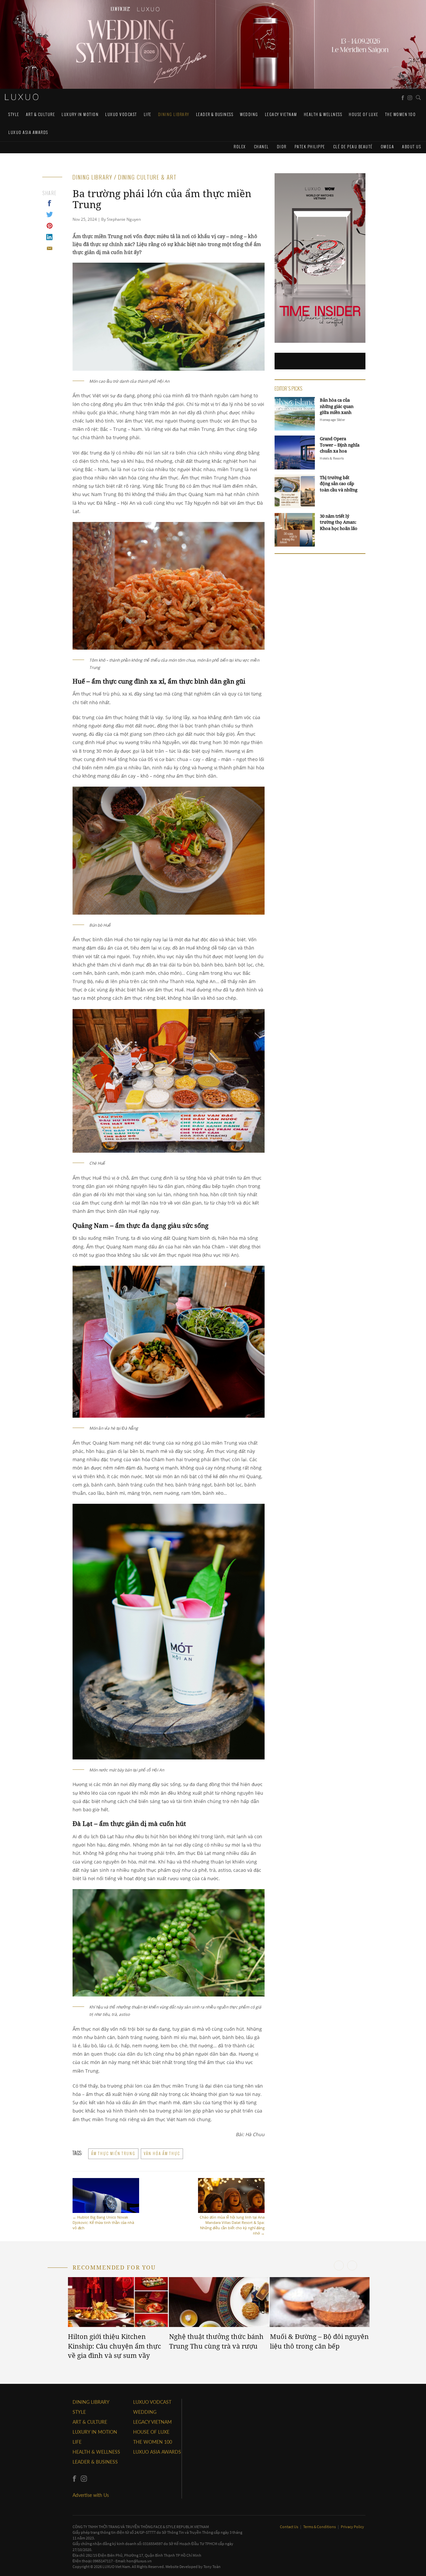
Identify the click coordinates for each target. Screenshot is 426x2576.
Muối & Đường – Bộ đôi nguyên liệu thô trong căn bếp (319, 2341)
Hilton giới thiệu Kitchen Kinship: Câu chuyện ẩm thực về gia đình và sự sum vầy (114, 2346)
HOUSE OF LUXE (364, 114)
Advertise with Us (91, 2495)
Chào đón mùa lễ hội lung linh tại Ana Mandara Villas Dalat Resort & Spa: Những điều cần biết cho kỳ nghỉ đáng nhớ (232, 2225)
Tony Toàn (212, 2567)
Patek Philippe (310, 146)
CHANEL (261, 146)
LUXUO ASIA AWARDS (28, 132)
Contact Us (289, 2527)
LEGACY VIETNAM (281, 114)
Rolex (240, 146)
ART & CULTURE (41, 114)
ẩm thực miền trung (113, 2153)
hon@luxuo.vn (139, 2561)
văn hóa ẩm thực (162, 2153)
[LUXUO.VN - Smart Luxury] (22, 97)
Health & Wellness (323, 114)
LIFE (148, 114)
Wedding (249, 114)
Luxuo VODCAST (121, 114)
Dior (282, 146)
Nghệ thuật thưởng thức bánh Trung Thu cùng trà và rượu (216, 2341)
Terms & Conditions (320, 2527)
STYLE (14, 114)
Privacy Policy (352, 2527)
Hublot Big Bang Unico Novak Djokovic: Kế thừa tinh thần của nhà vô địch (103, 2222)
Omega (388, 146)
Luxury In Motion (80, 114)
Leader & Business (215, 114)
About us (412, 146)
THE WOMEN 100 (401, 114)
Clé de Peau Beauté (353, 146)
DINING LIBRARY (174, 114)
